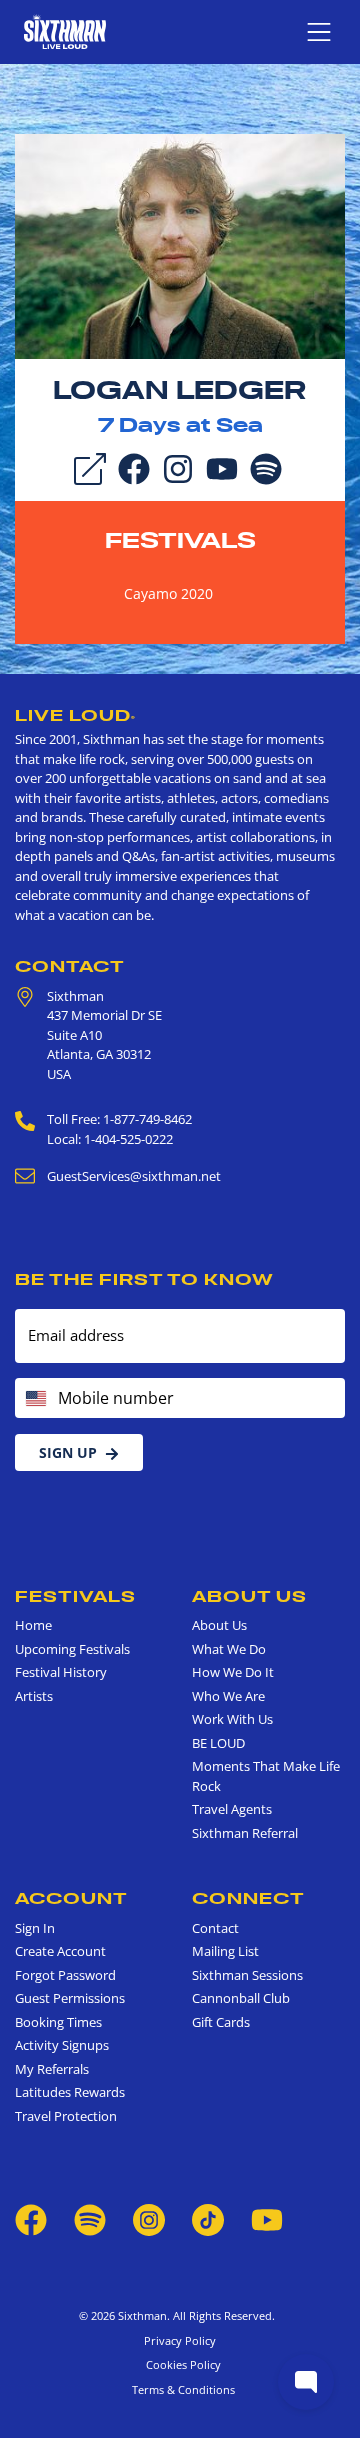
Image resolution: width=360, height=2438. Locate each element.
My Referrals (52, 2069)
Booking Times (58, 2022)
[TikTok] (209, 2219)
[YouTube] (222, 467)
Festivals (180, 540)
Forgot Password (65, 1975)
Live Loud (75, 715)
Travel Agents (232, 1809)
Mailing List (225, 1951)
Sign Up (68, 1452)
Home (33, 1625)
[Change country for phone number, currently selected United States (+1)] (34, 1398)
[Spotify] (266, 467)
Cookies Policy (180, 2364)
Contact (70, 966)
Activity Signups (62, 2045)
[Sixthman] (65, 31)
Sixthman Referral (245, 1833)
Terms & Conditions (180, 2389)
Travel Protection (66, 2116)
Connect (248, 1898)
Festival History (61, 1672)
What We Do (229, 1649)
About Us (249, 1596)
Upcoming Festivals (72, 1649)
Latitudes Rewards (70, 2092)
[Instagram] (178, 467)
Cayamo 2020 (168, 593)
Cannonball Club (241, 1998)
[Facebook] (134, 467)
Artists (34, 1696)
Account (71, 1898)
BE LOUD (218, 1743)
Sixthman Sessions (247, 1975)
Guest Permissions (70, 1998)
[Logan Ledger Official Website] (180, 245)
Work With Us (232, 1719)
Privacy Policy (180, 2340)
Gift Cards (221, 2022)
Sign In (35, 1928)
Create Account (60, 1951)
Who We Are (228, 1696)
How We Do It (233, 1672)
